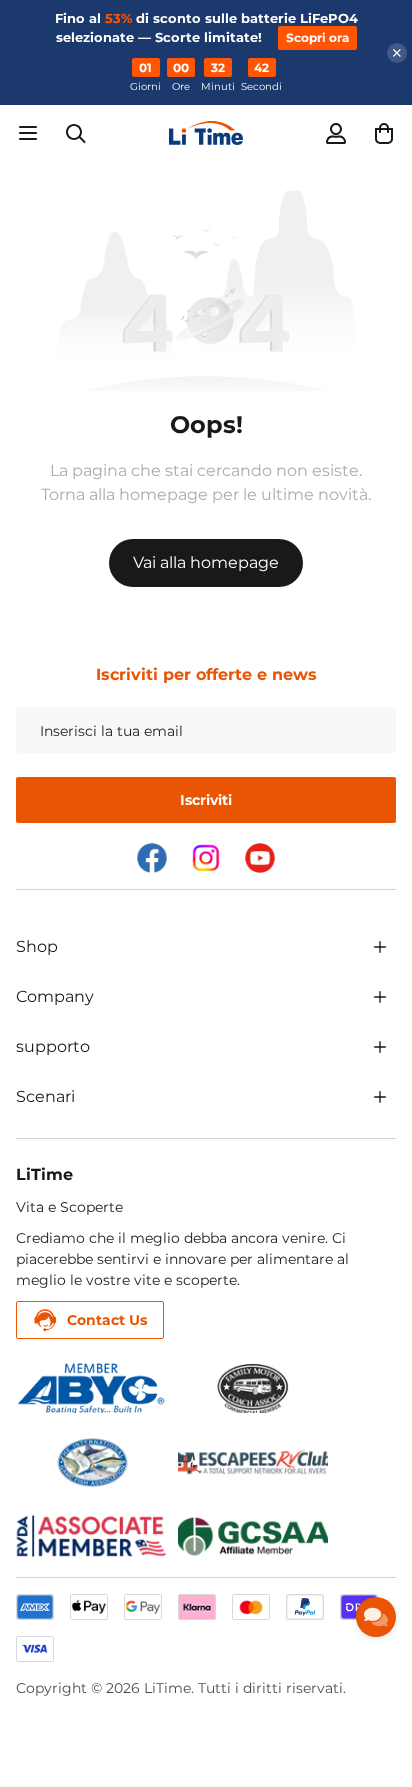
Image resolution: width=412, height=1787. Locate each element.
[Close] (397, 53)
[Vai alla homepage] (206, 133)
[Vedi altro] (380, 947)
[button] (384, 133)
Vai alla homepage (206, 562)
